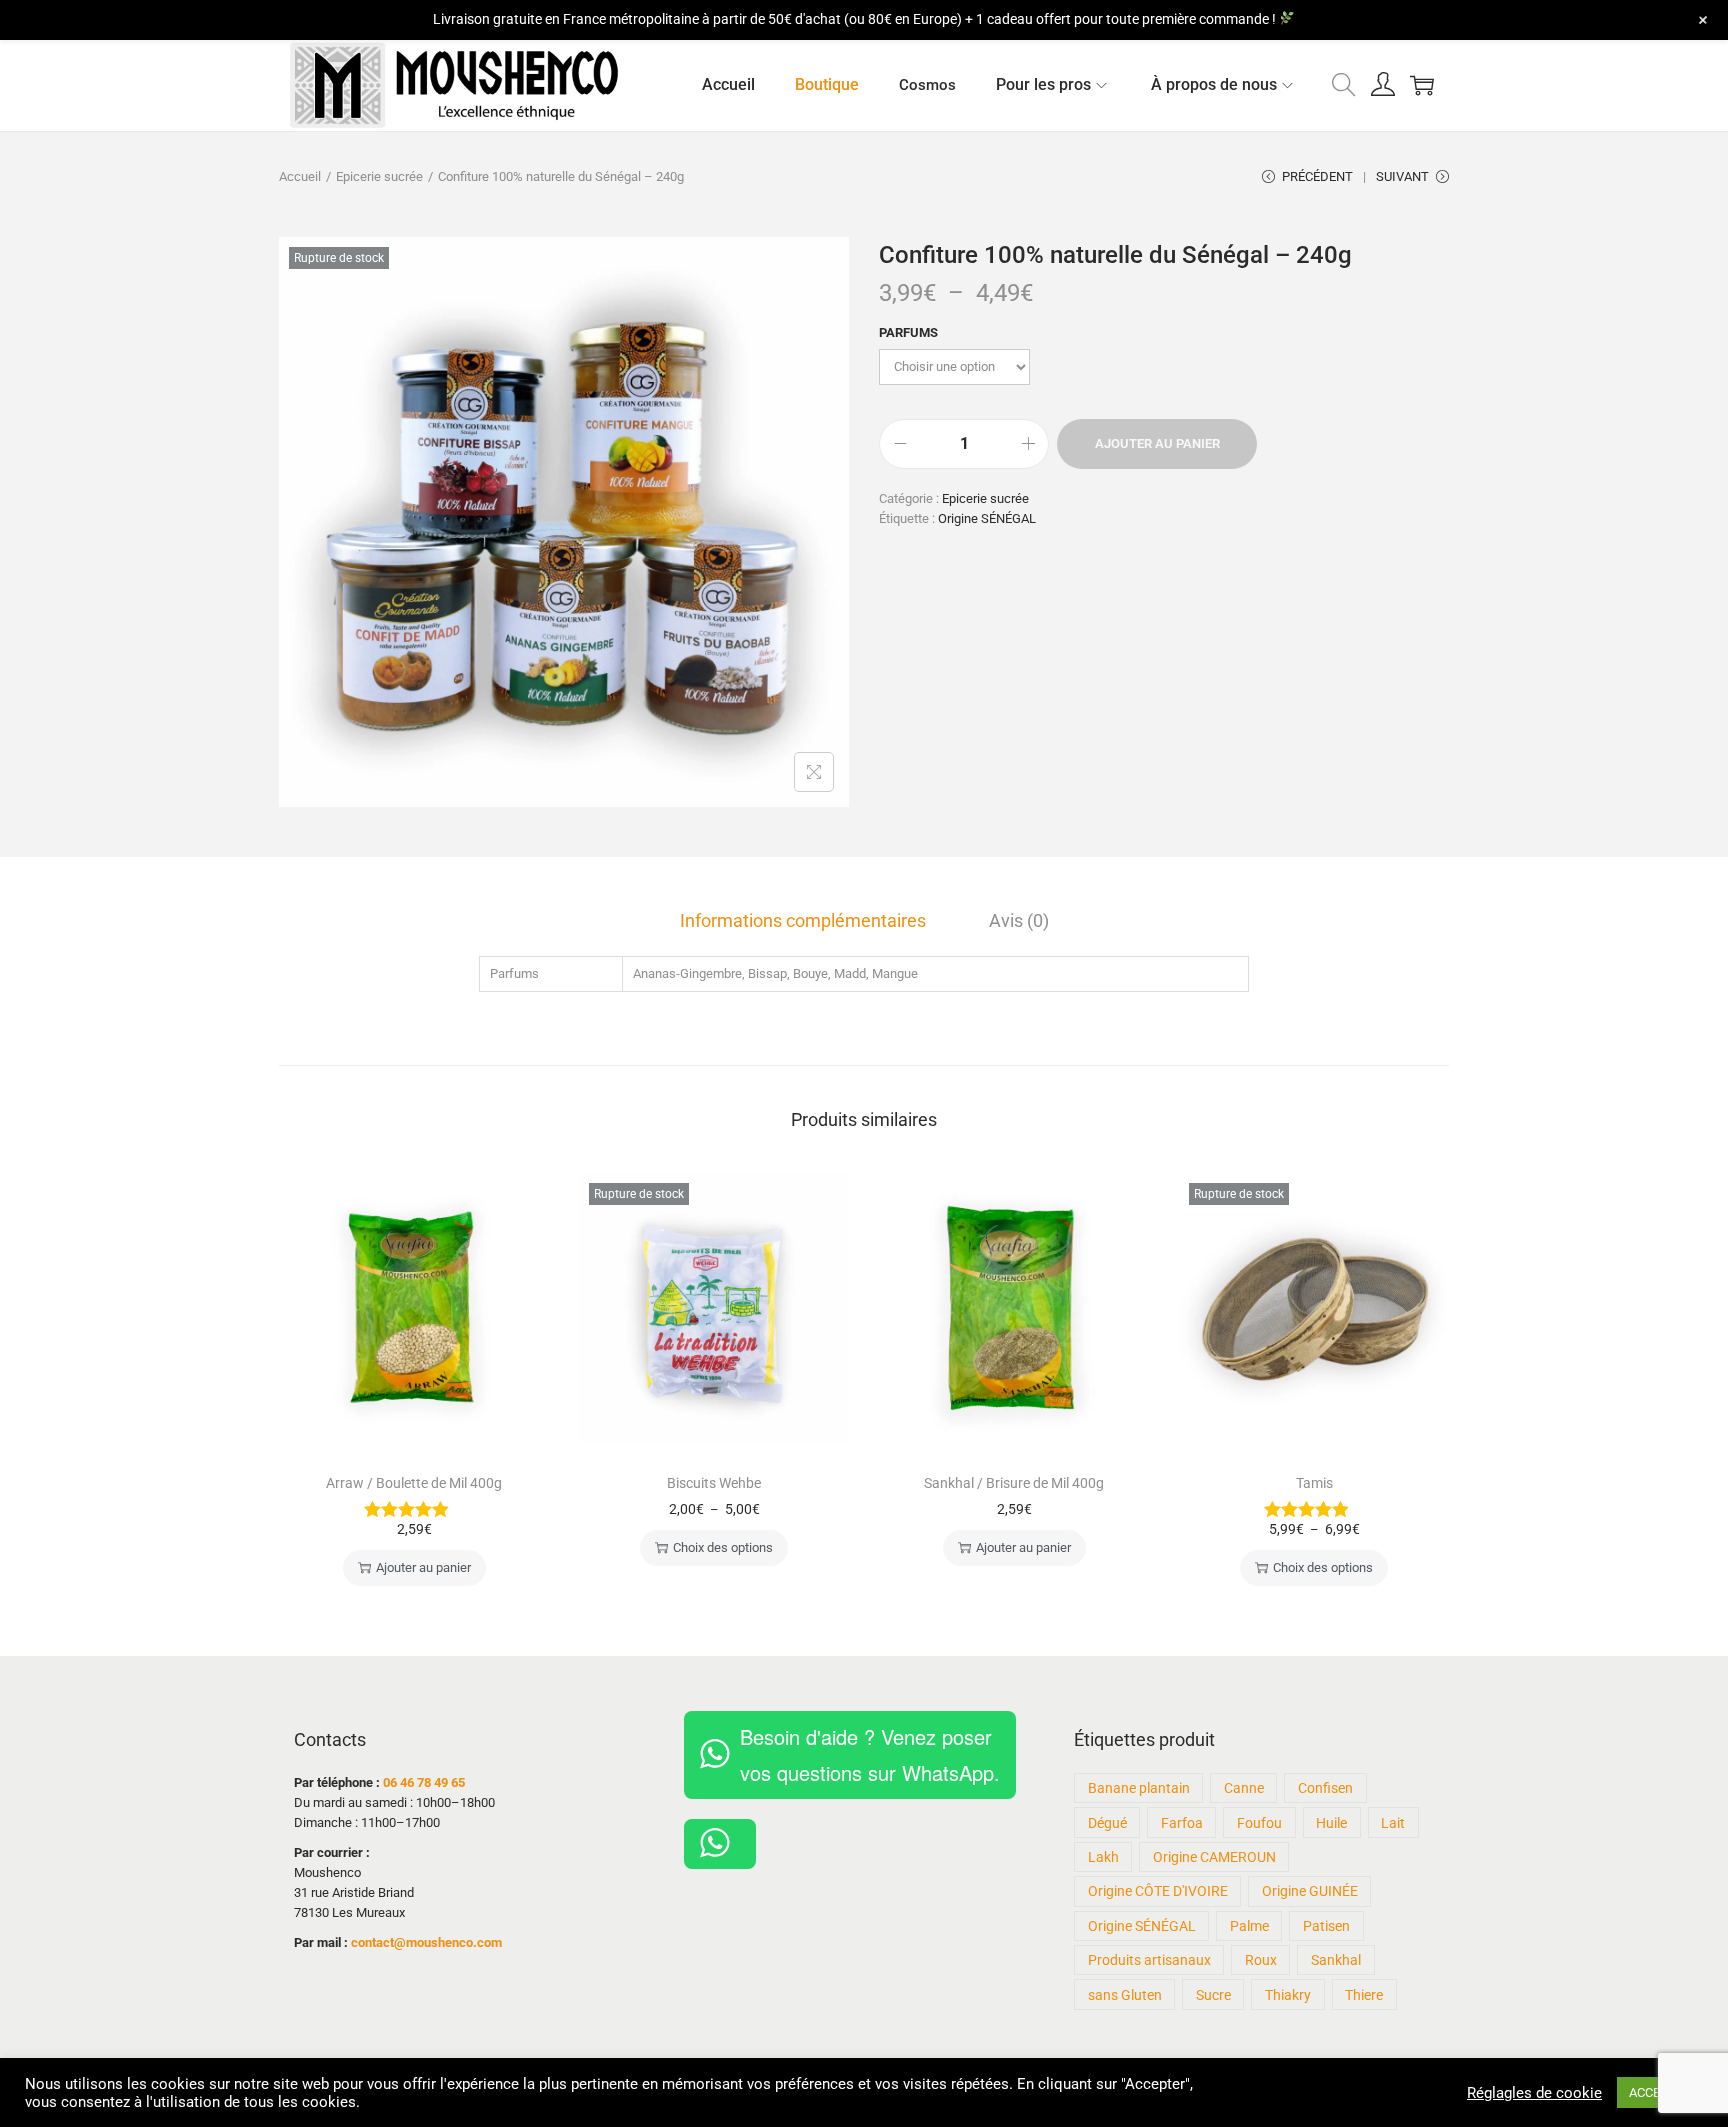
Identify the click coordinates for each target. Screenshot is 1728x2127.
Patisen (1326, 1926)
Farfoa (1182, 1823)
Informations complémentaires (803, 921)
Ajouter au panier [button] (423, 1567)
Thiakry (1288, 1995)
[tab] (803, 921)
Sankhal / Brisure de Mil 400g (1014, 1483)
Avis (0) (1019, 921)
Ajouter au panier (1157, 443)
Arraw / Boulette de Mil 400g (414, 1483)
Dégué (1107, 1823)
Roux (1261, 1960)
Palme (1249, 1926)
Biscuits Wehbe (714, 1483)
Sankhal (1336, 1960)
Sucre (1213, 1995)
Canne (1244, 1788)
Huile (1331, 1823)
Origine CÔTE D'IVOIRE (1158, 1891)
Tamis (1314, 1483)
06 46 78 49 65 (424, 1782)
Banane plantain (1139, 1788)
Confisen (1325, 1788)
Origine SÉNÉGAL (987, 518)
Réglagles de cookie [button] (1534, 2093)
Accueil (300, 176)
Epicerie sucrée (379, 176)
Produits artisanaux (1149, 1960)
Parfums (908, 332)
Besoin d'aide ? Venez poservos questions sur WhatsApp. (870, 1754)
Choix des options (723, 1547)
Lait (1393, 1823)
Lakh (1103, 1857)
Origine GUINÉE (1310, 1891)
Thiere (1364, 1995)
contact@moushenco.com (426, 1942)
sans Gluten (1125, 1995)
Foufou (1259, 1823)
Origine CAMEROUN (1214, 1857)
